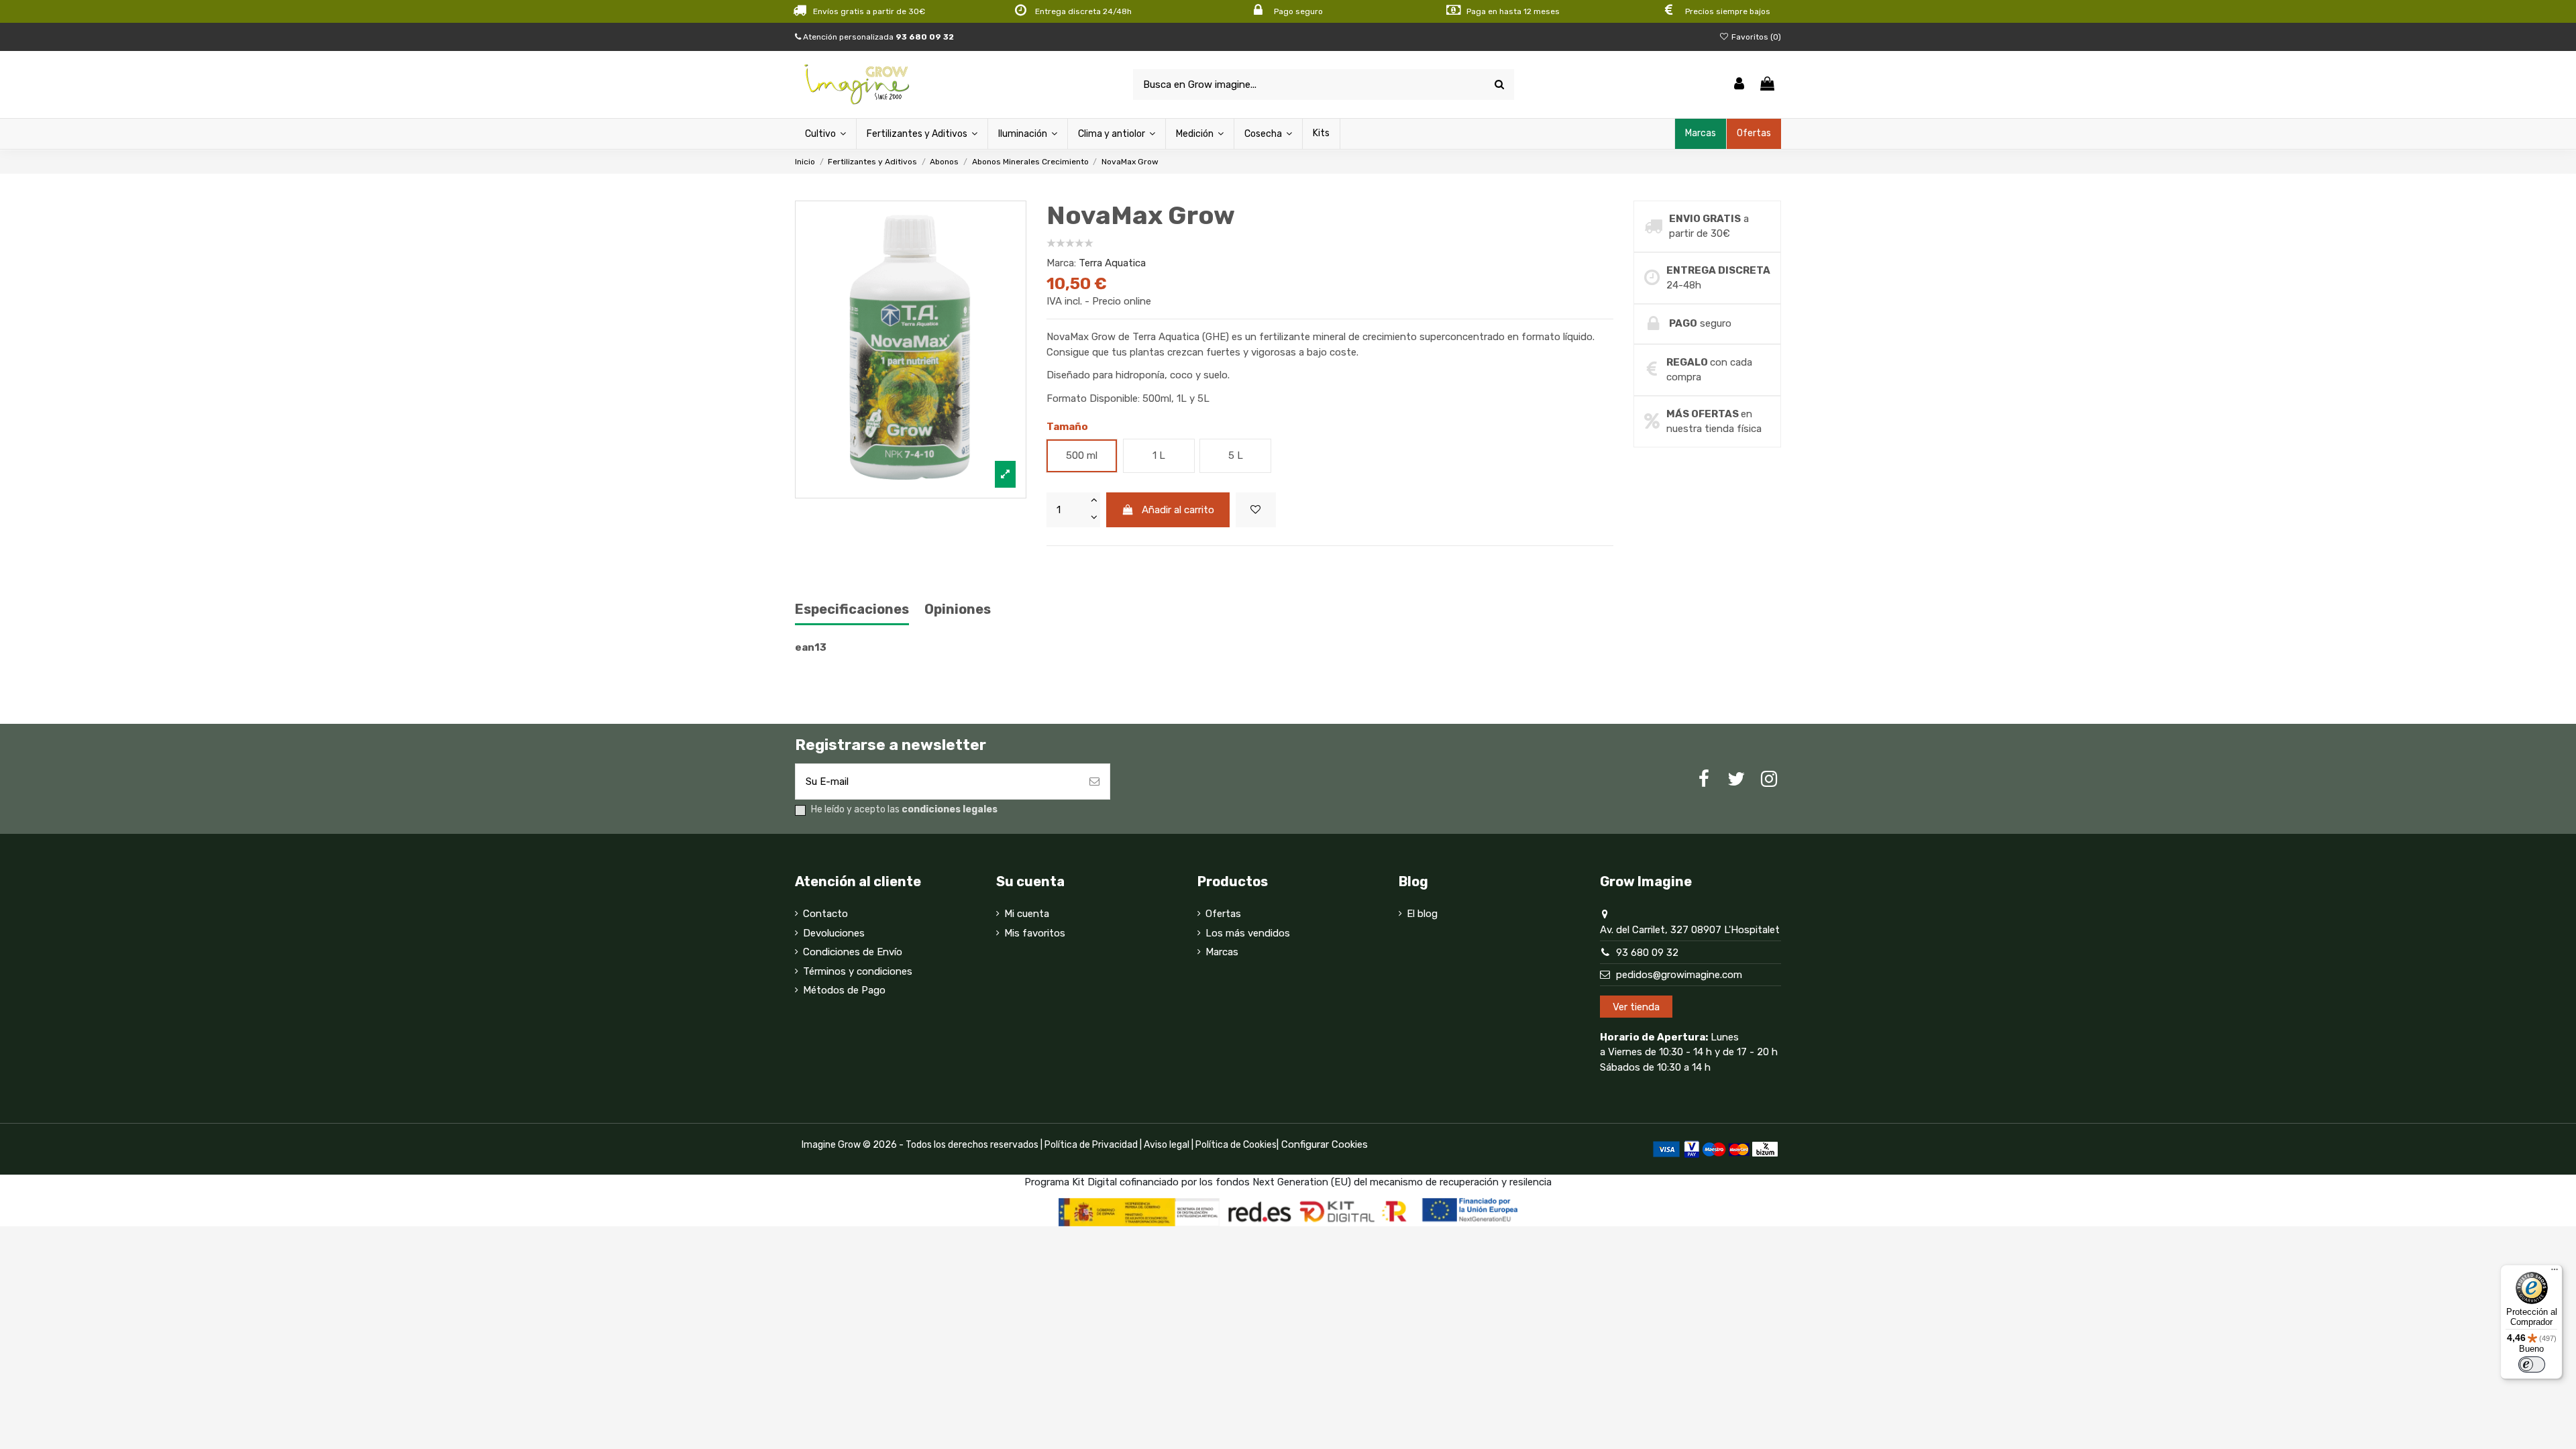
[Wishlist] (1256, 510)
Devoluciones (834, 933)
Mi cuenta (1027, 914)
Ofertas (1223, 914)
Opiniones (958, 609)
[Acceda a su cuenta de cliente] (1739, 85)
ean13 (811, 647)
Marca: (1061, 263)
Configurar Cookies (1325, 1144)
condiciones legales (950, 809)
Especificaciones (852, 609)
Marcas (1222, 952)
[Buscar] (1499, 85)
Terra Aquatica (1112, 263)
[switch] (2532, 1364)
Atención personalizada (877, 37)
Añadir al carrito (1178, 510)
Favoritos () (1755, 37)
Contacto (825, 914)
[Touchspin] (1093, 501)
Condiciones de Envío (853, 952)
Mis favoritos (1035, 933)
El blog (1422, 914)
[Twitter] (1736, 779)
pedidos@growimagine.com (1679, 975)
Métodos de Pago (844, 990)
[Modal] (911, 350)
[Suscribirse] (1094, 782)
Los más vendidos (1248, 933)
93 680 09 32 (1647, 953)
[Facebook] (1704, 779)
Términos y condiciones (858, 971)
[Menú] (2555, 1273)
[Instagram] (1769, 779)
